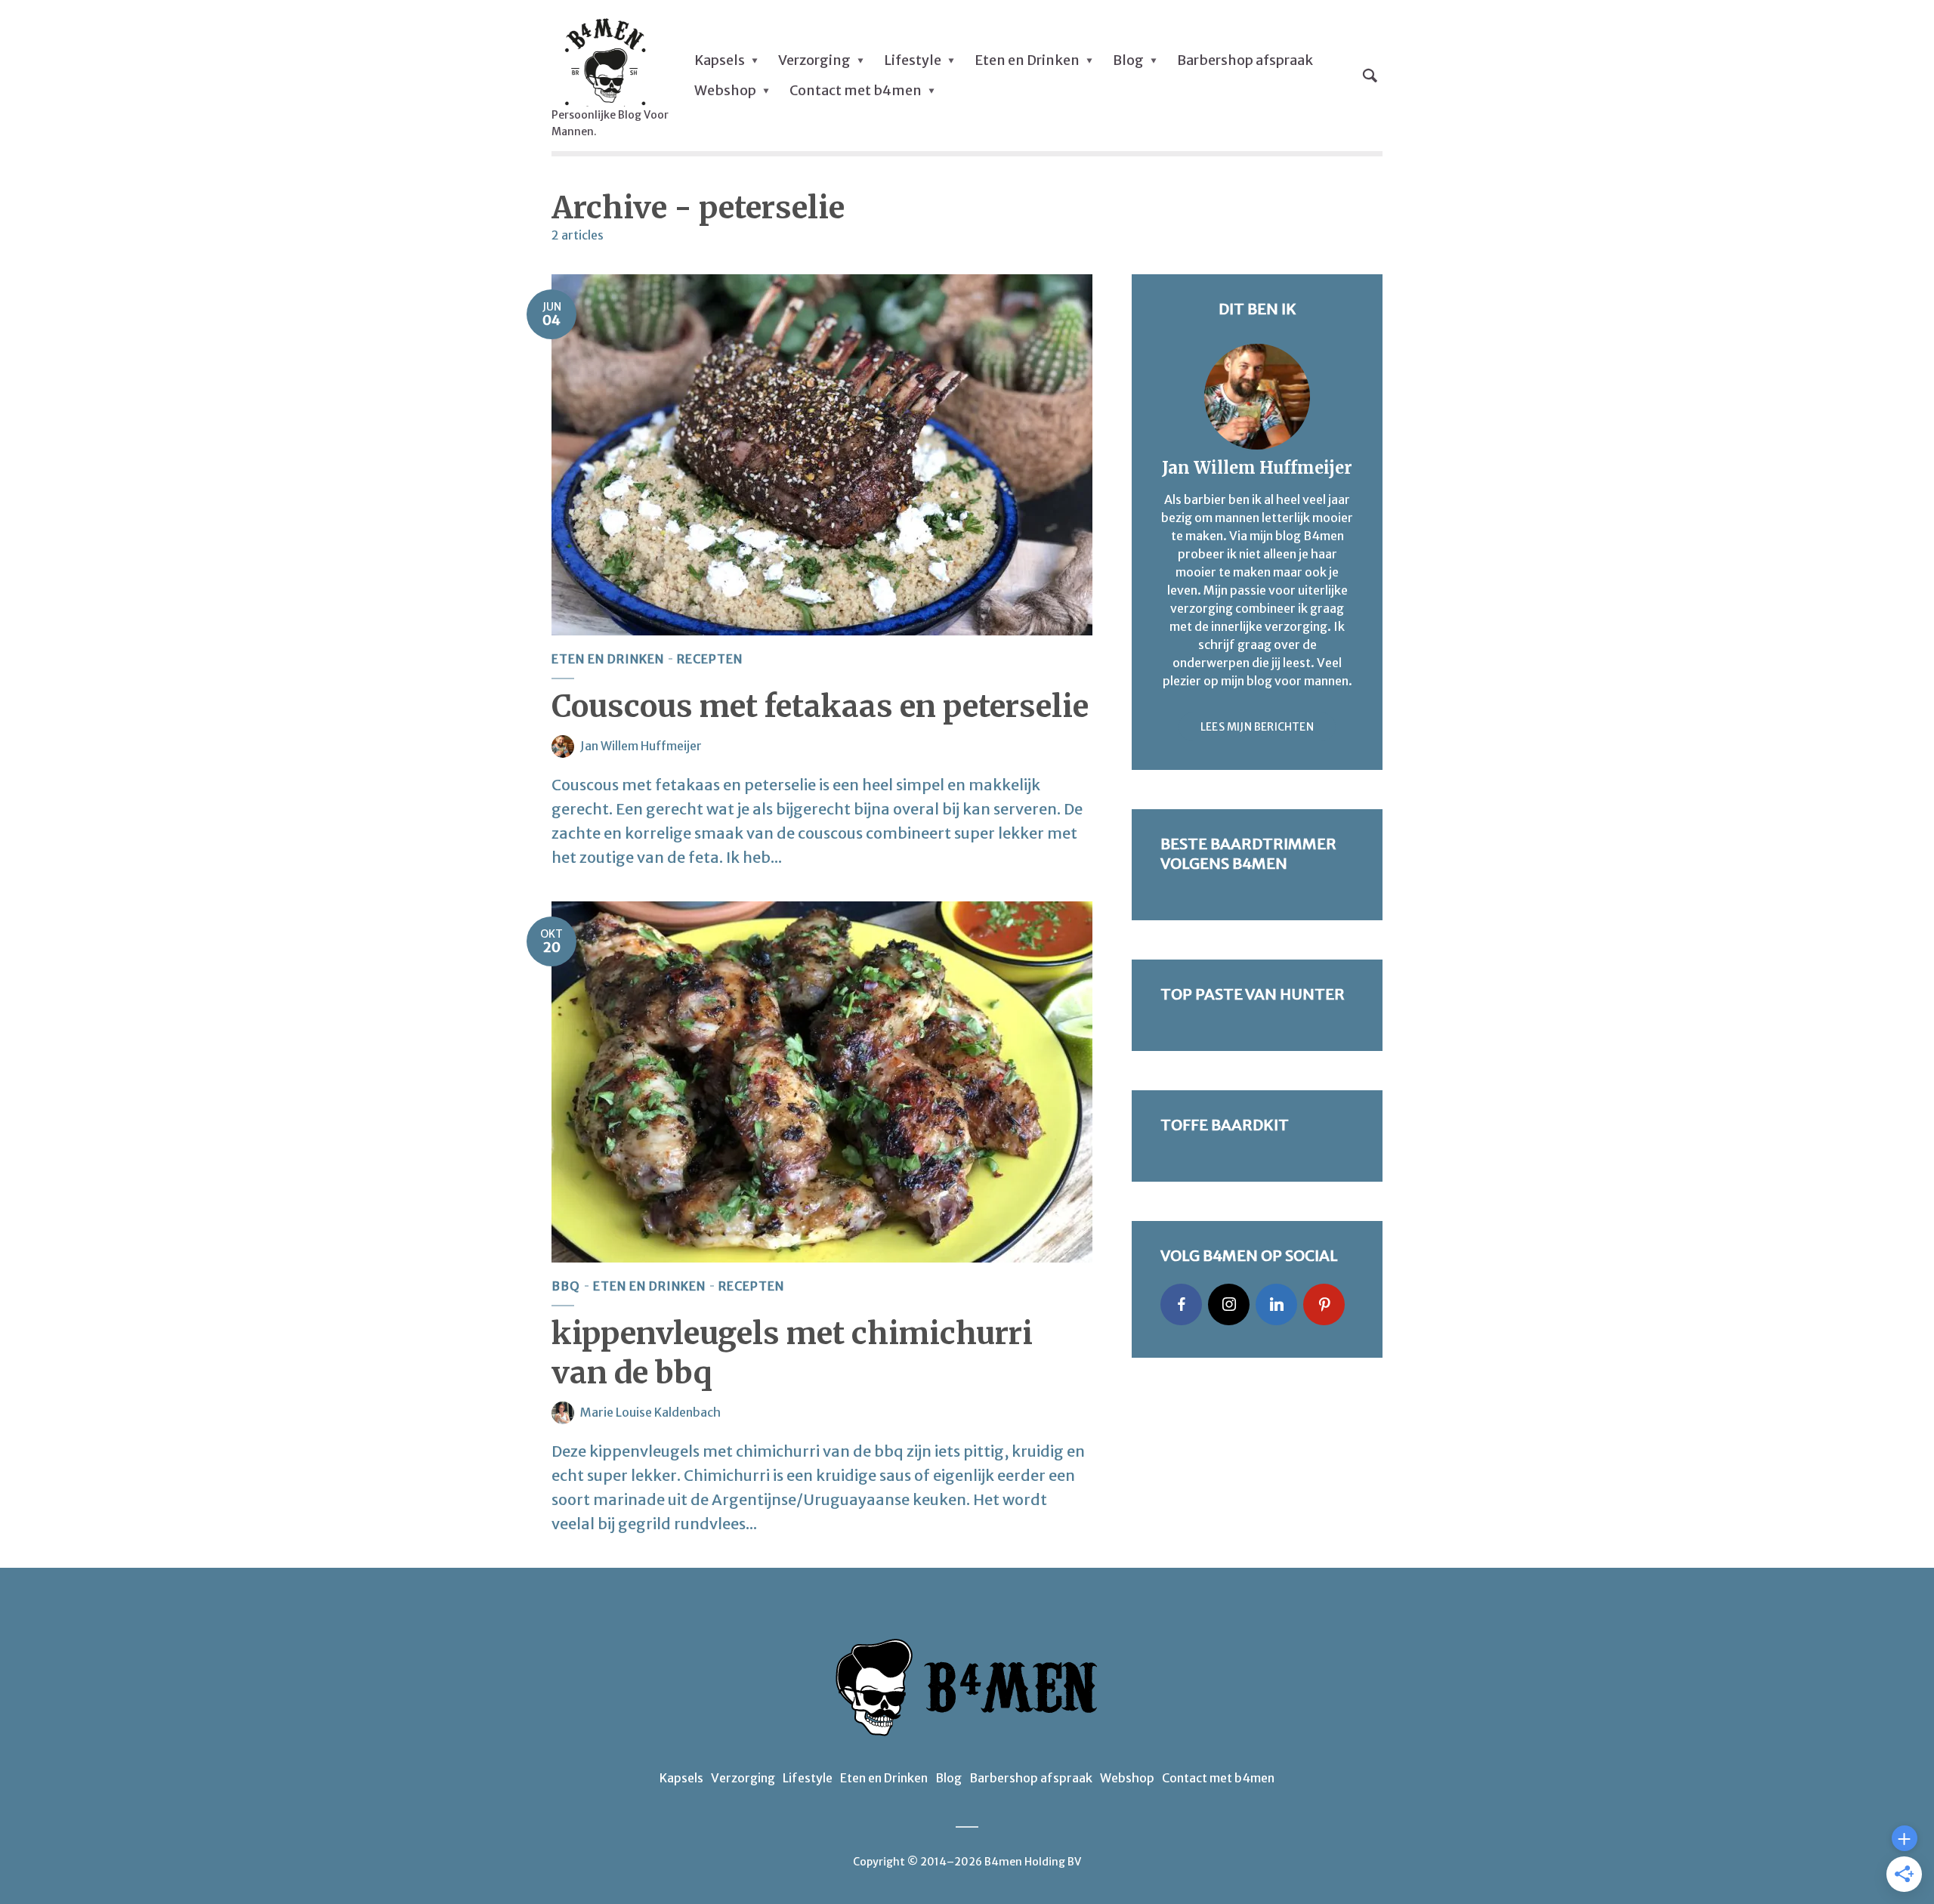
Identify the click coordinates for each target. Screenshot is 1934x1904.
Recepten (710, 659)
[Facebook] (1181, 1304)
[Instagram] (1229, 1304)
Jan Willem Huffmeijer (641, 746)
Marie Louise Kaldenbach (650, 1412)
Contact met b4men (856, 90)
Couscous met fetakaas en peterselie (820, 706)
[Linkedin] (1276, 1304)
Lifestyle (913, 60)
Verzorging (814, 60)
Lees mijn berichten (1257, 727)
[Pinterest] (1324, 1304)
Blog (1128, 60)
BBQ (566, 1286)
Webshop (725, 90)
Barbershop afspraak (1245, 60)
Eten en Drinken (1027, 60)
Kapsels (720, 60)
